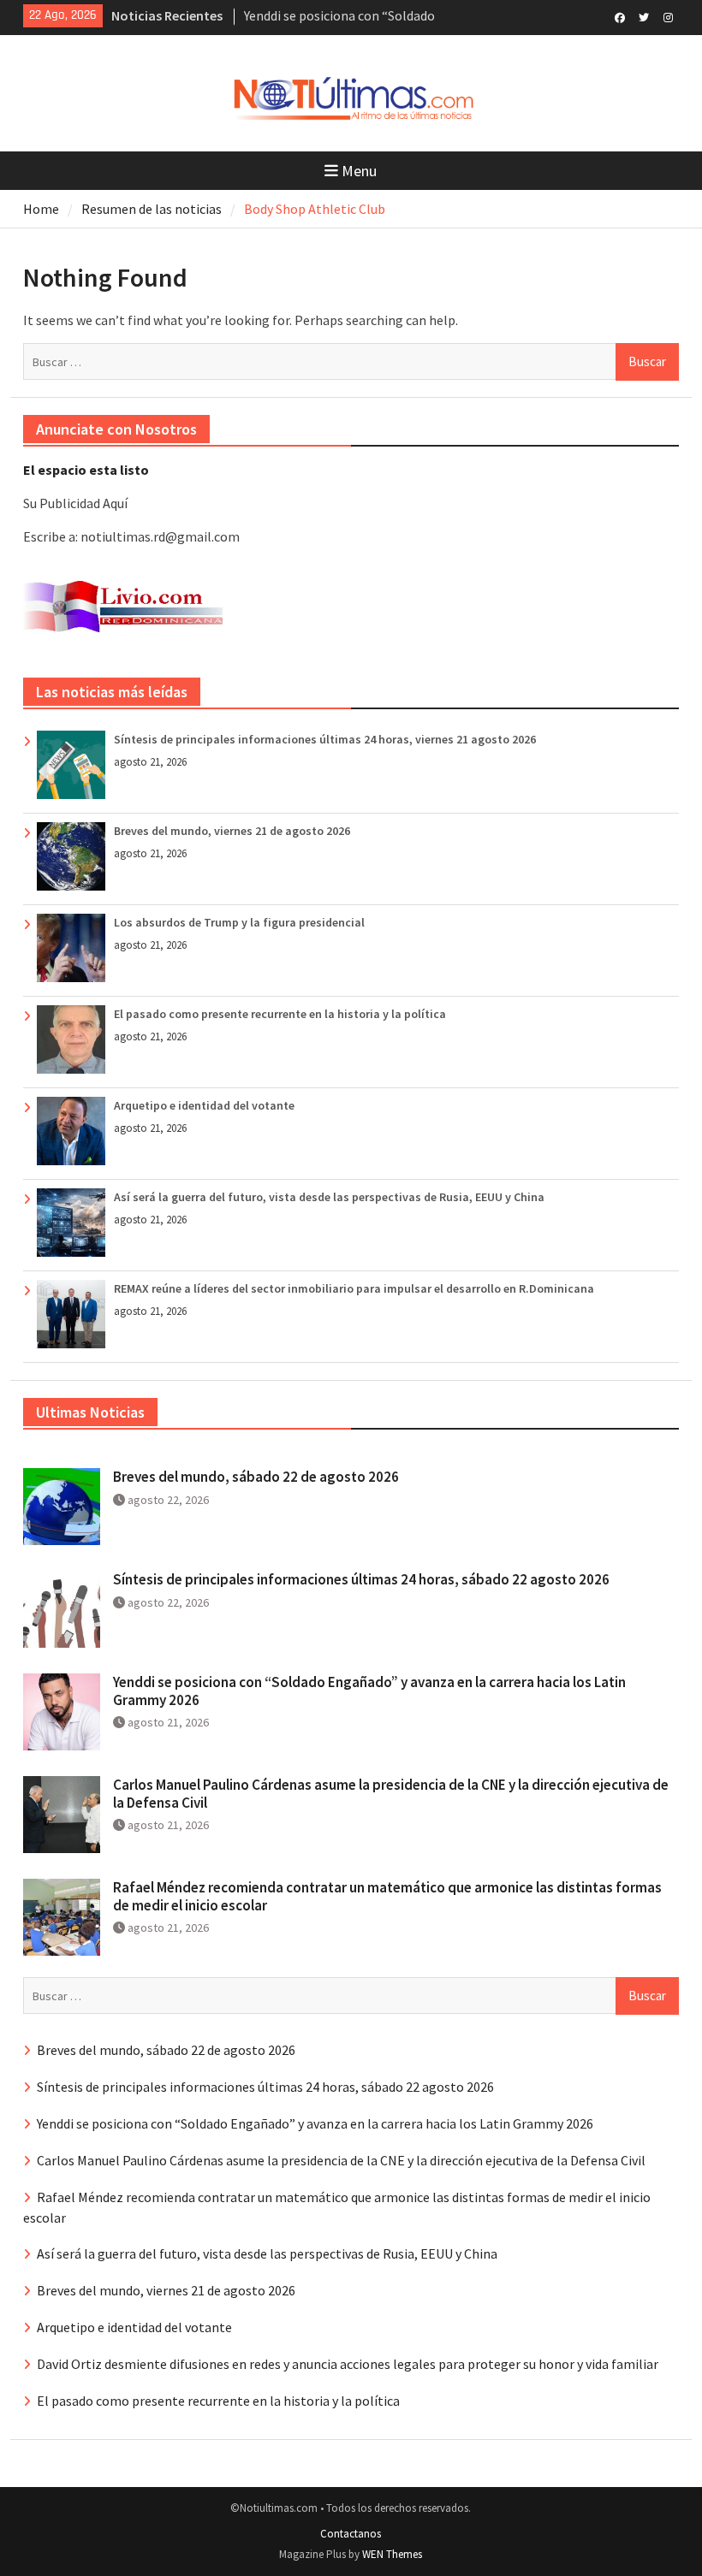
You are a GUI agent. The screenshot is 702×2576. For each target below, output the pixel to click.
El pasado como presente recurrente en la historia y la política (280, 1014)
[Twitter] (644, 16)
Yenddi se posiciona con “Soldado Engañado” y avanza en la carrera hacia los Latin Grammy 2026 (369, 1691)
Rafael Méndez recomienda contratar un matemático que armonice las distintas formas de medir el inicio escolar (387, 1896)
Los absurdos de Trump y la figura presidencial (239, 922)
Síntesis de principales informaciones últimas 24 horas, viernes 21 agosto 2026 (325, 739)
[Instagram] (668, 16)
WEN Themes (392, 2554)
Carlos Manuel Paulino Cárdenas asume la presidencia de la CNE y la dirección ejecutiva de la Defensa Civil (391, 1793)
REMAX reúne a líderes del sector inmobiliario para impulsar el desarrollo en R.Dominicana (354, 1288)
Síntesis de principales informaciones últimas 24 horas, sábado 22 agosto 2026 (361, 1579)
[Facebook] (620, 16)
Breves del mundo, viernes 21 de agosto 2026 (232, 831)
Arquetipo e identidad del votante (204, 1105)
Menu (359, 171)
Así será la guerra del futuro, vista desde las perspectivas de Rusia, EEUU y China (329, 1197)
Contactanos (351, 2534)
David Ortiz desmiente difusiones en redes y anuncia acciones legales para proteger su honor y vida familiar (348, 2364)
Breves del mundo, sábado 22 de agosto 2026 (256, 1477)
